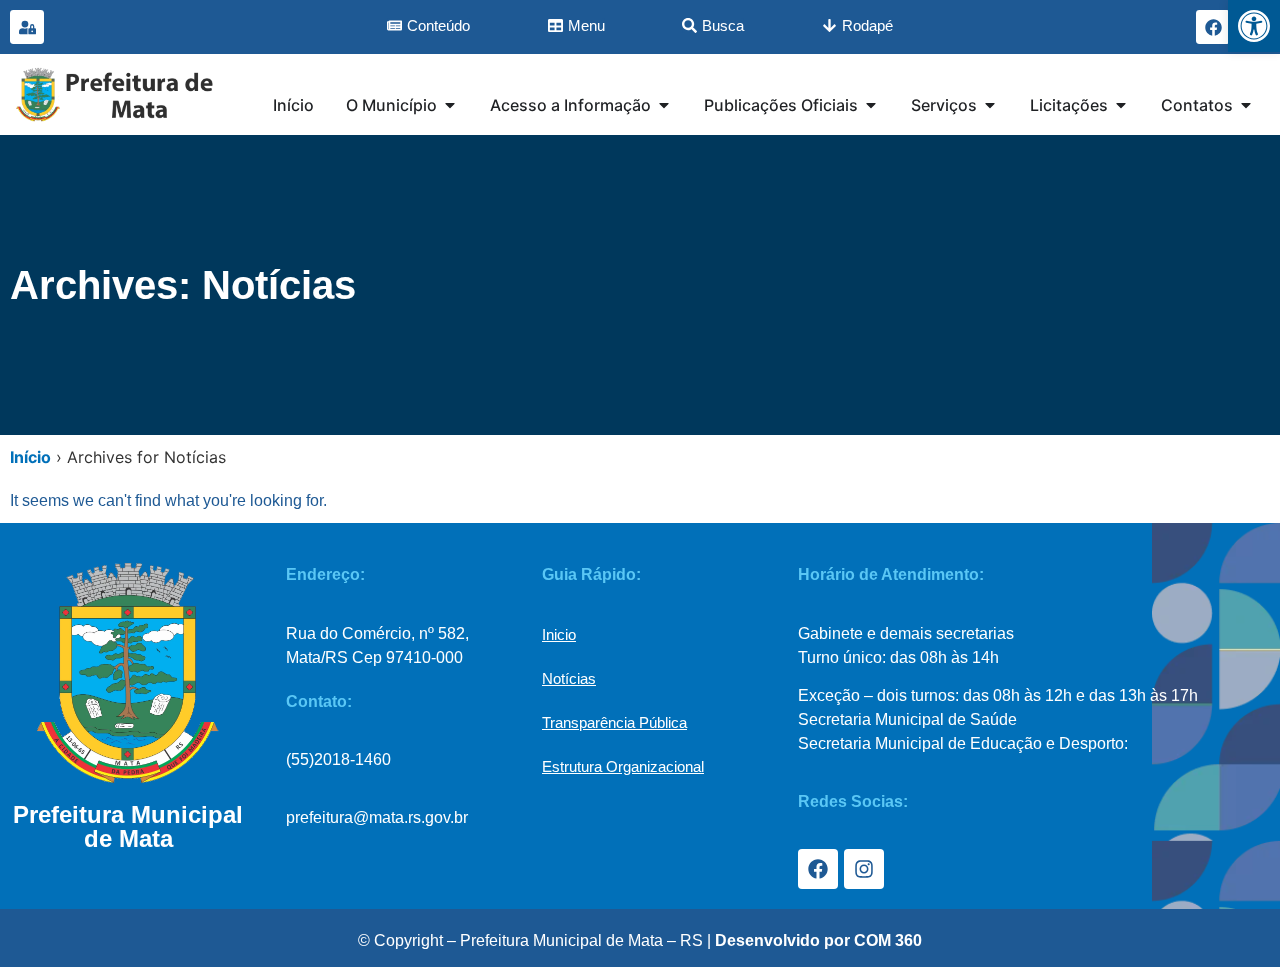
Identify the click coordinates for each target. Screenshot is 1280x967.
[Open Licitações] (1121, 105)
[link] (1254, 26)
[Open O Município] (450, 105)
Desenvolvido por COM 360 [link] (818, 940)
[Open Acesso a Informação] (664, 105)
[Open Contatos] (1246, 105)
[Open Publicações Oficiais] (871, 105)
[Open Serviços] (990, 105)
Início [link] (30, 457)
